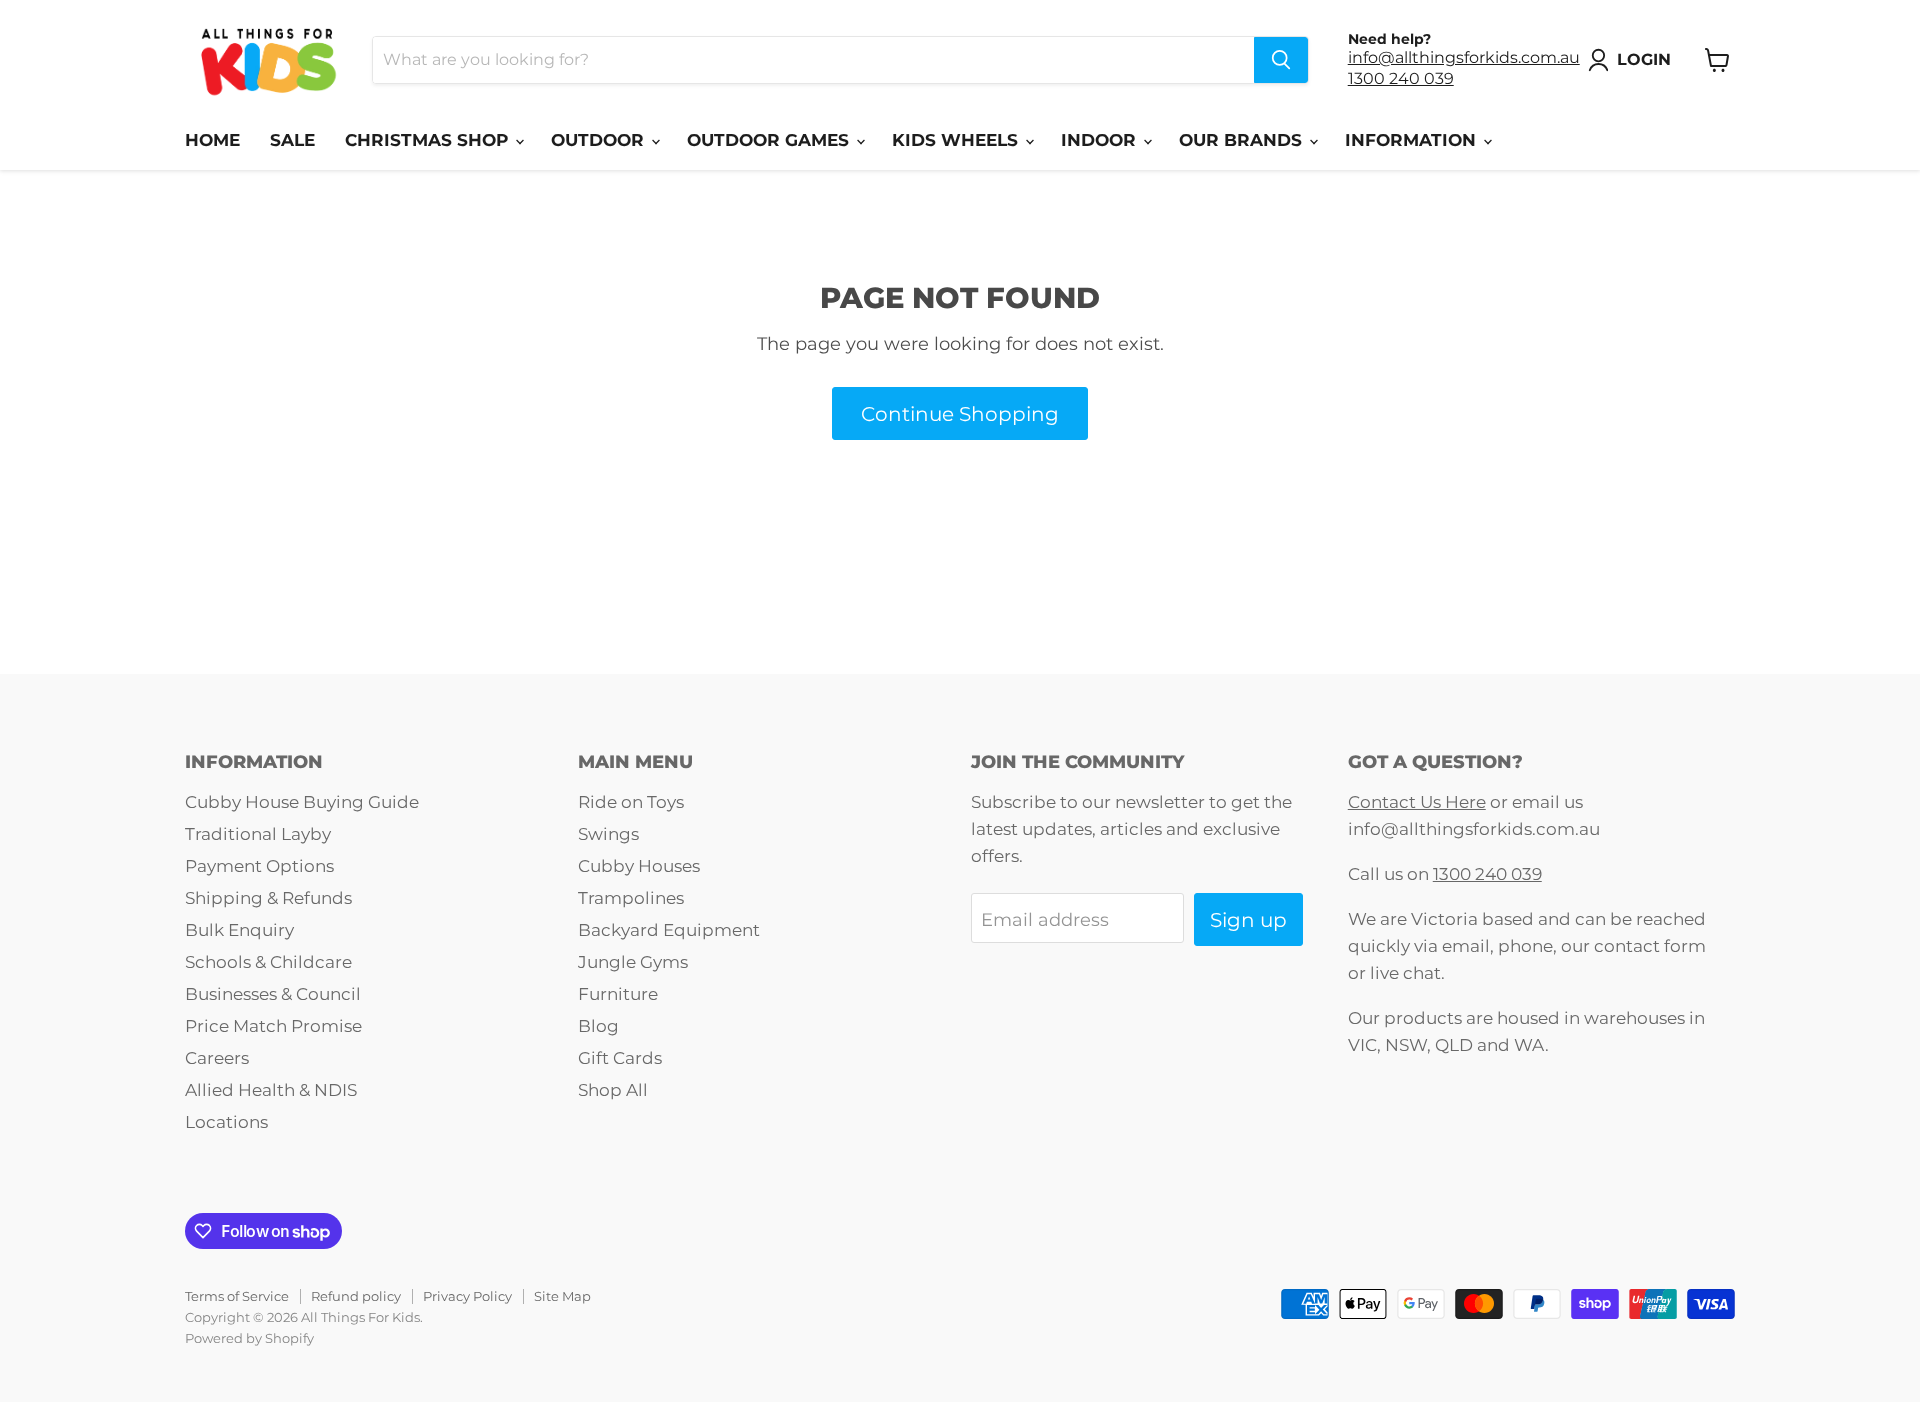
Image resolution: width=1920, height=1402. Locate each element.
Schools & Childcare (268, 962)
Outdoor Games (770, 140)
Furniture (618, 994)
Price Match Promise (273, 1026)
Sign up (1248, 919)
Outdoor (600, 140)
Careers (217, 1058)
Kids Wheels (957, 140)
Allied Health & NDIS (271, 1090)
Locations (226, 1122)
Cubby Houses (639, 866)
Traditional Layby (258, 834)
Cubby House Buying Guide (302, 802)
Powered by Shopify (249, 1338)
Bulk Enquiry (239, 930)
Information (1413, 140)
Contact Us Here (1417, 802)
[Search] (1281, 60)
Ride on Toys (631, 802)
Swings (608, 834)
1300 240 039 (1401, 78)
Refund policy (356, 1296)
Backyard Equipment (669, 930)
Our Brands (1243, 140)
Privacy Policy (467, 1296)
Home (212, 140)
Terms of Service (237, 1296)
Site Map (562, 1296)
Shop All (613, 1090)
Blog (598, 1026)
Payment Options (259, 866)
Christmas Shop (429, 140)
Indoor (1101, 140)
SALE (292, 140)
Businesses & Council (273, 994)
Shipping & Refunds (268, 898)
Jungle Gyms (633, 962)
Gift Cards (620, 1058)
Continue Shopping (960, 413)
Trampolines (631, 898)
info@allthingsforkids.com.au (1464, 57)
